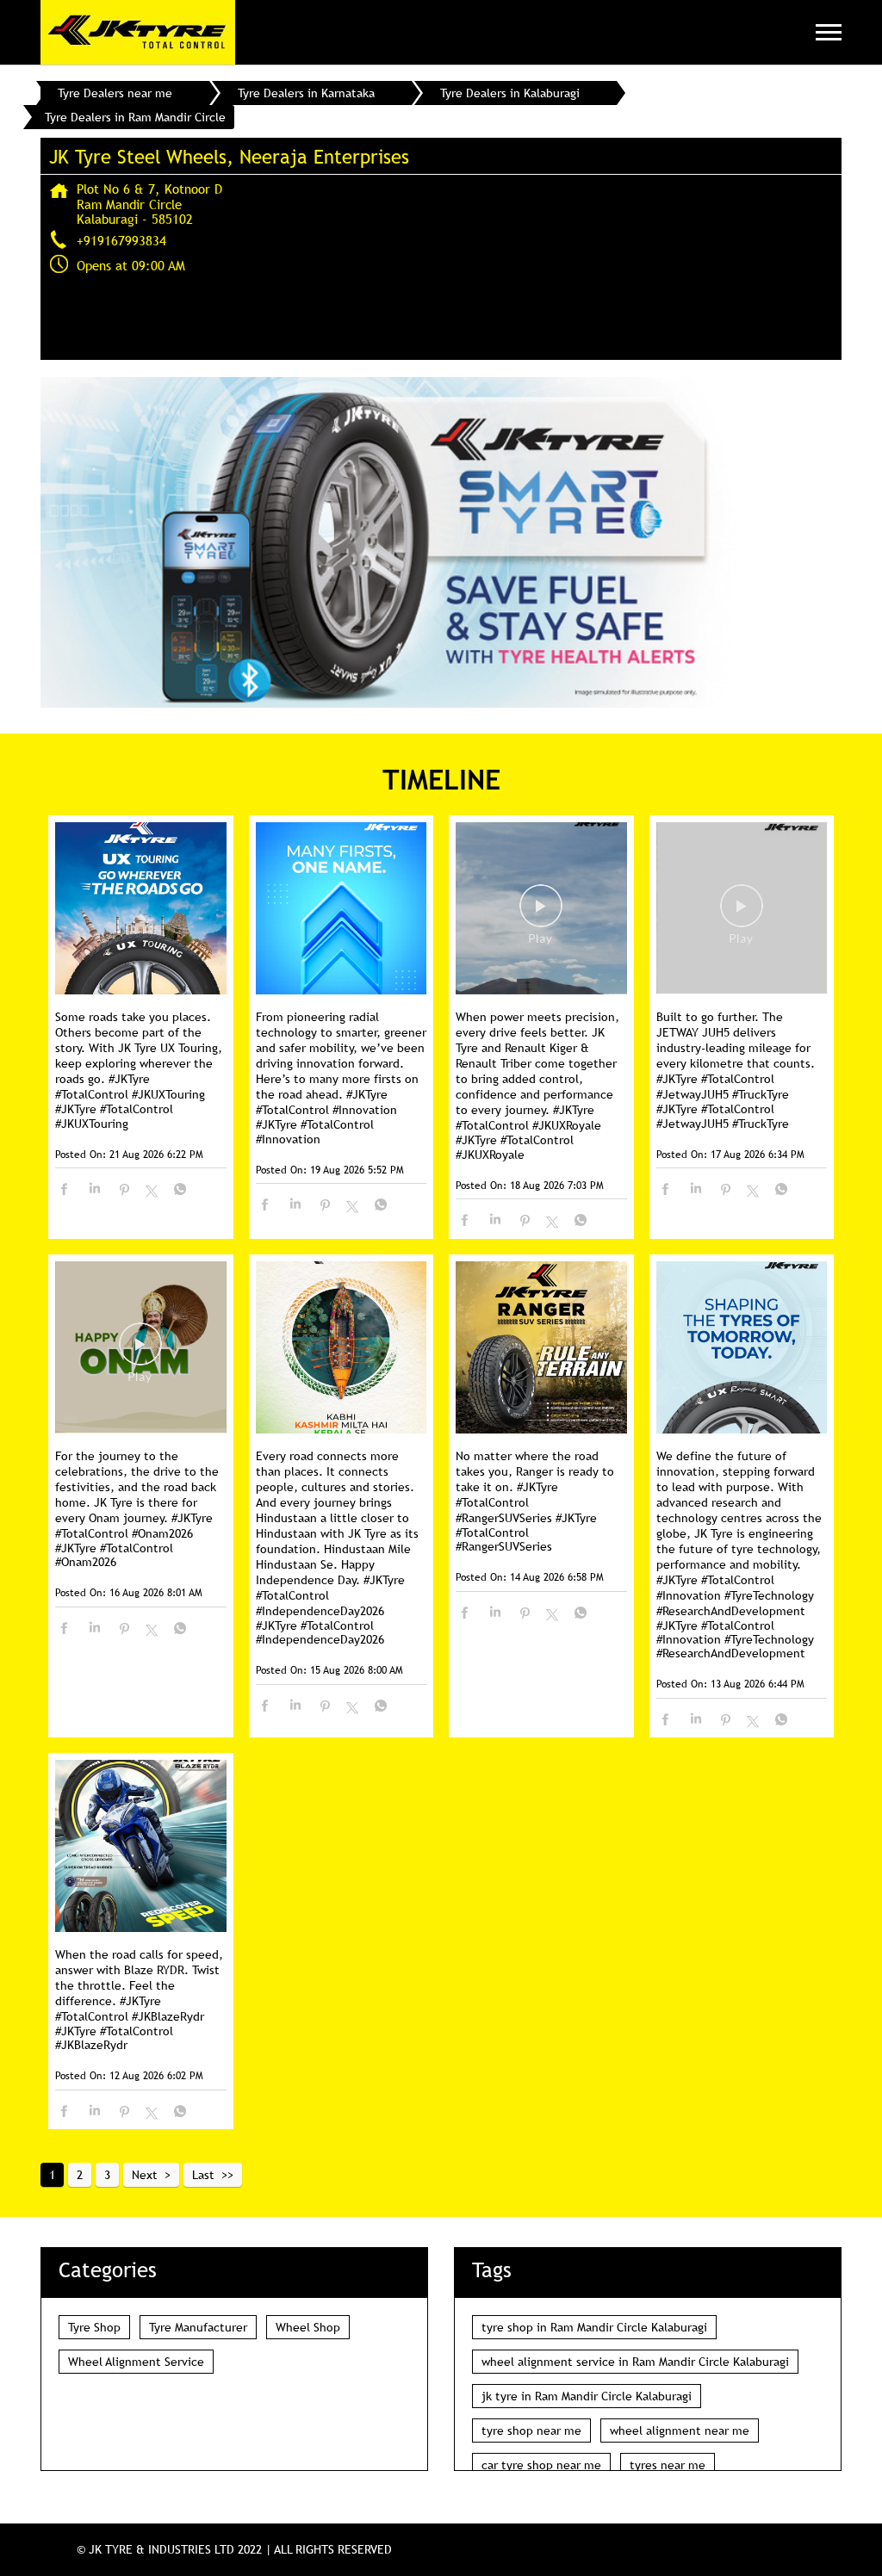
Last (203, 2175)
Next (145, 2175)
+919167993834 (121, 240)
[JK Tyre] (138, 32)
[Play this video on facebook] (541, 914)
